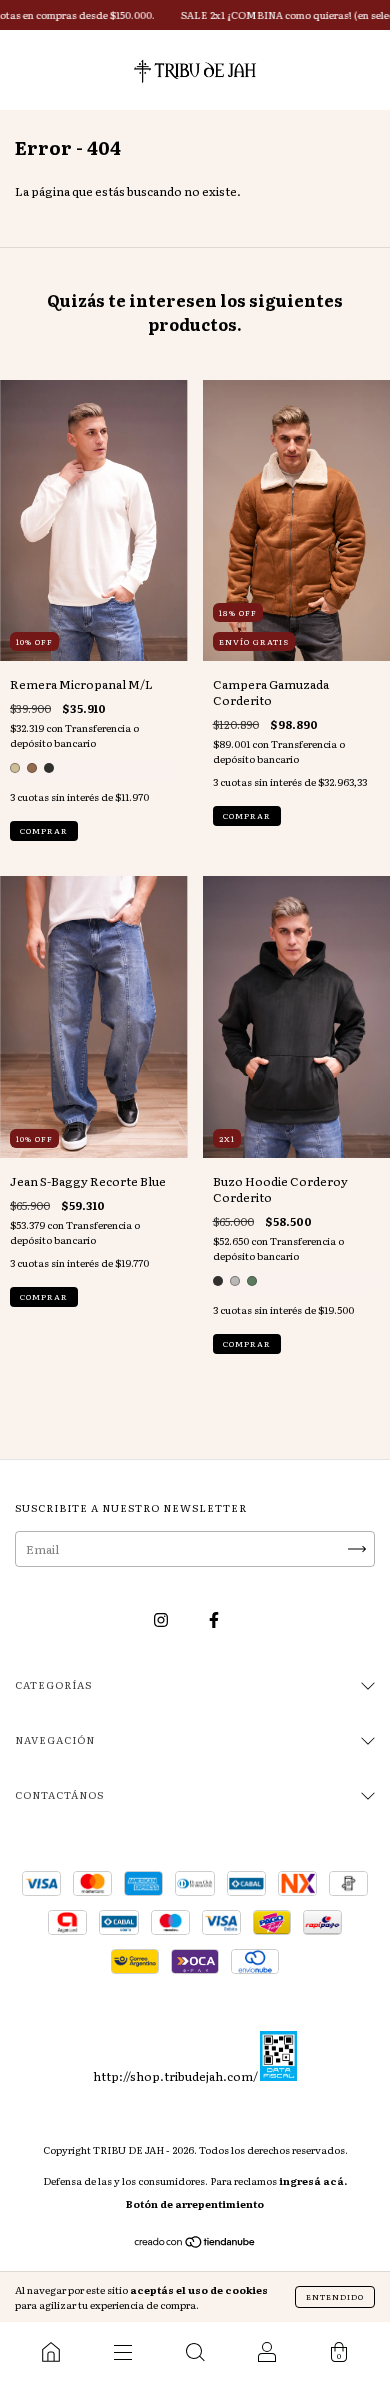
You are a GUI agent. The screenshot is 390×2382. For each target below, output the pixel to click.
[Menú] (123, 2352)
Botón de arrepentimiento (195, 2203)
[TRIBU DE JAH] (51, 2352)
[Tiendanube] (195, 2244)
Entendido (335, 2296)
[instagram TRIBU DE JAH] (162, 1620)
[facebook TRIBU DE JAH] (214, 1620)
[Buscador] (195, 2352)
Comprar (44, 830)
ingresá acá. (313, 2180)
